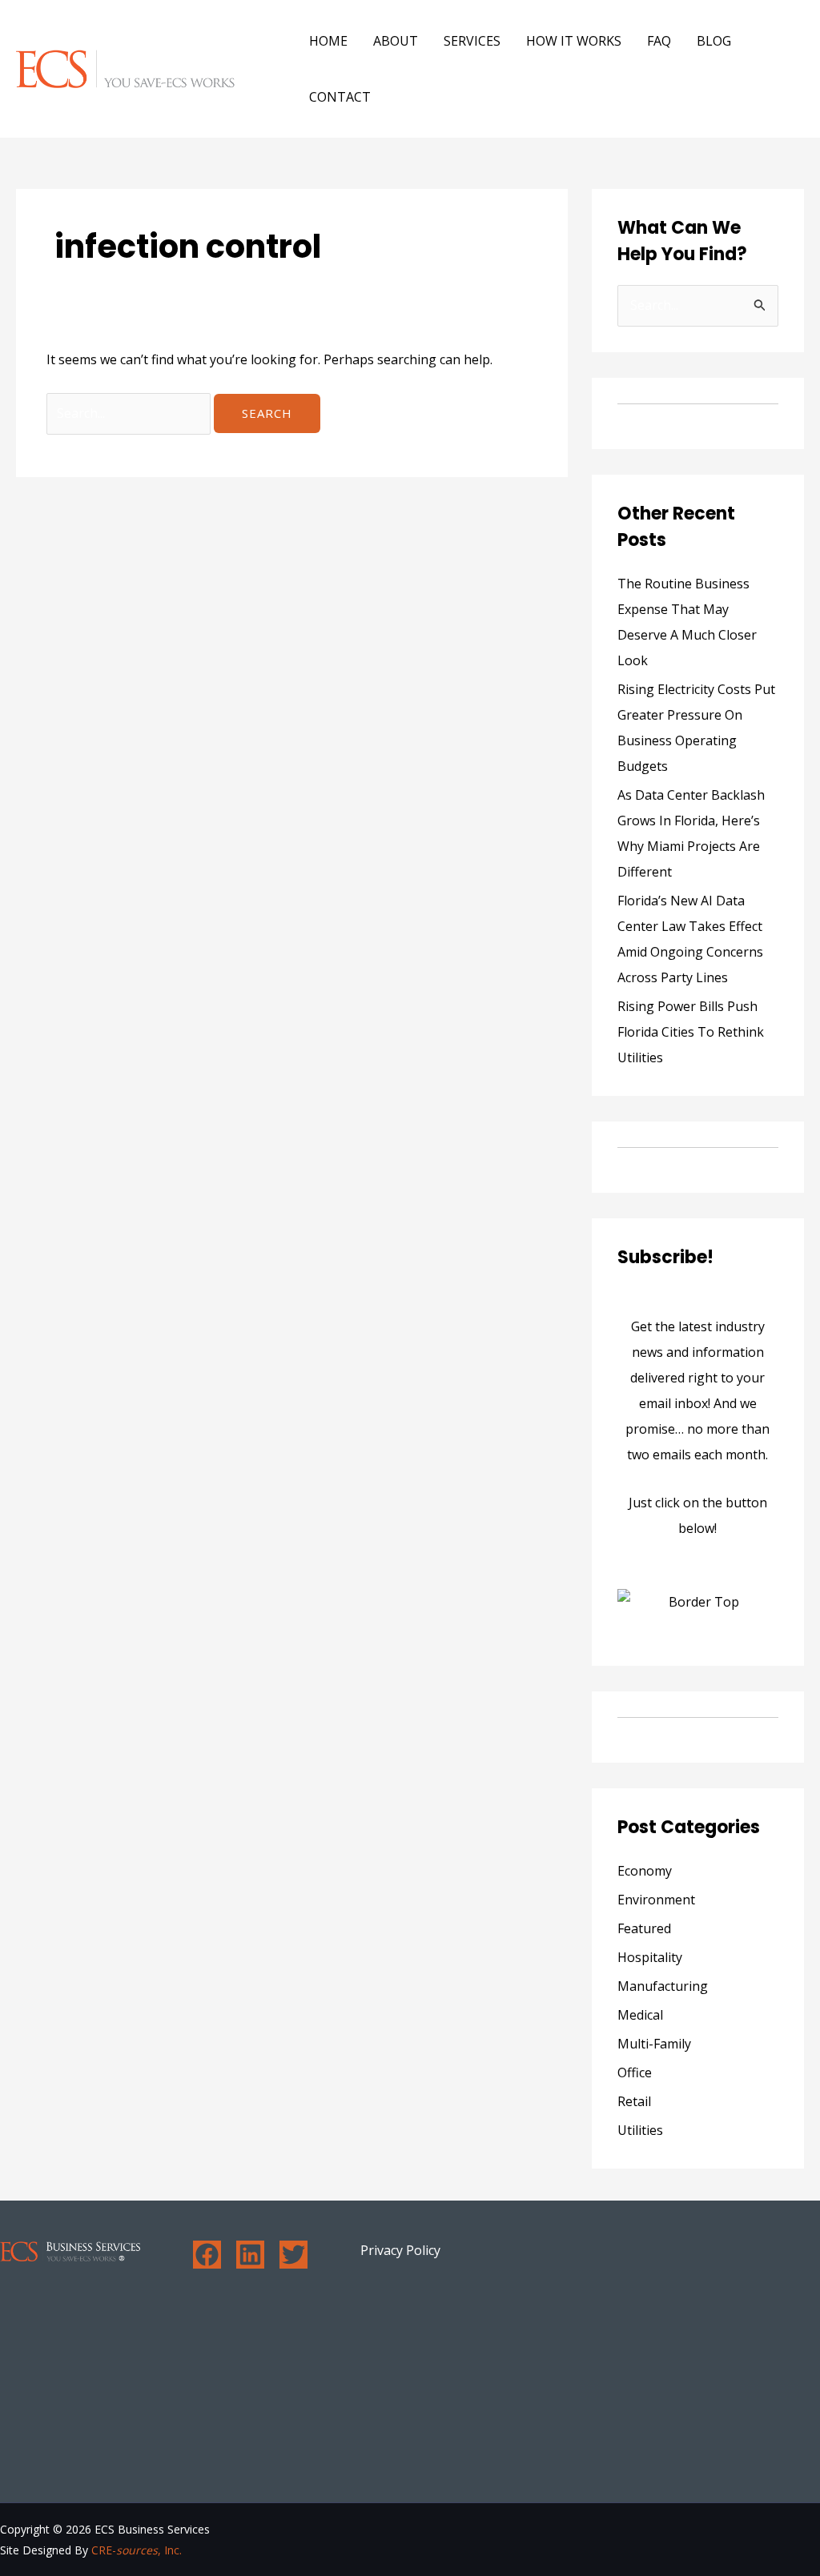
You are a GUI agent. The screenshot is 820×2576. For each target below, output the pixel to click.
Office (635, 2072)
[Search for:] (130, 413)
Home (328, 41)
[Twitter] (293, 2255)
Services (472, 41)
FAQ (659, 41)
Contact (340, 97)
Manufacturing (663, 1986)
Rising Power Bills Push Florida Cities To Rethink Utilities (691, 1032)
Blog (714, 41)
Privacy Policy (400, 2250)
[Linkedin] (250, 2255)
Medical (640, 2015)
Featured (644, 1928)
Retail (634, 2101)
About (396, 41)
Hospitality (650, 1957)
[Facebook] (207, 2255)
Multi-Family (654, 2044)
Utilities (640, 2130)
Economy (645, 1871)
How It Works (574, 41)
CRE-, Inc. (137, 2550)
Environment (656, 1900)
